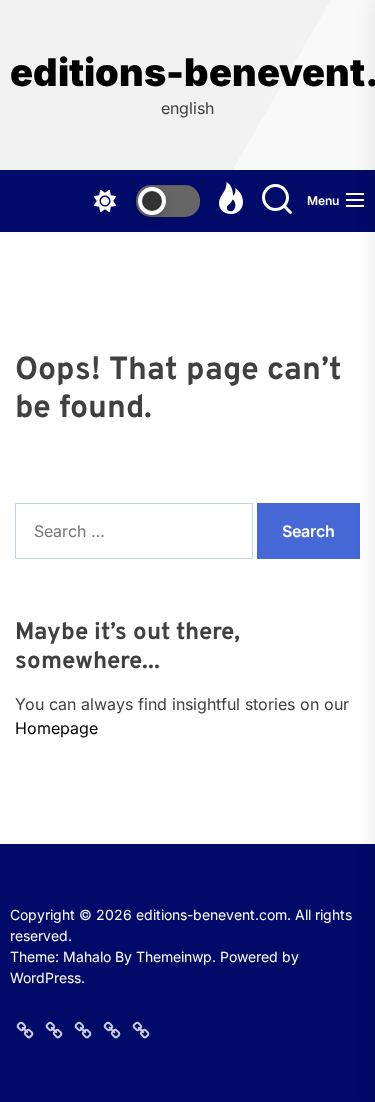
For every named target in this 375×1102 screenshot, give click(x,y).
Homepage (56, 728)
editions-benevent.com (187, 72)
